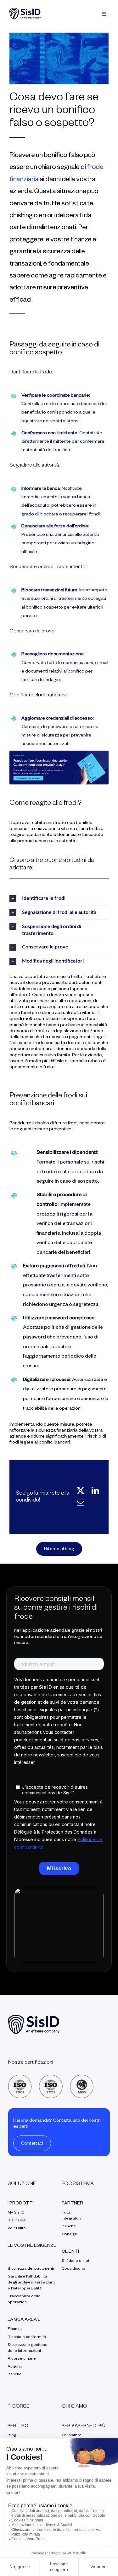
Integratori (71, 2219)
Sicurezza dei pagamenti (31, 2269)
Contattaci (32, 2144)
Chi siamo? (72, 2436)
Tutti (66, 2213)
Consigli (69, 2235)
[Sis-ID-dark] (25, 10)
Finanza (15, 2329)
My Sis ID (16, 2213)
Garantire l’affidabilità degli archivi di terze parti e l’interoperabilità (31, 2283)
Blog (12, 2436)
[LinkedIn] (95, 1491)
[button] (59, 898)
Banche (15, 2375)
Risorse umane (22, 2359)
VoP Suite (17, 2229)
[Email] (81, 1503)
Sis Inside (17, 2221)
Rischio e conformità (27, 2337)
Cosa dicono (73, 2269)
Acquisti (15, 2367)
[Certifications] (51, 2077)
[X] (81, 1491)
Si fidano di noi (75, 2261)
